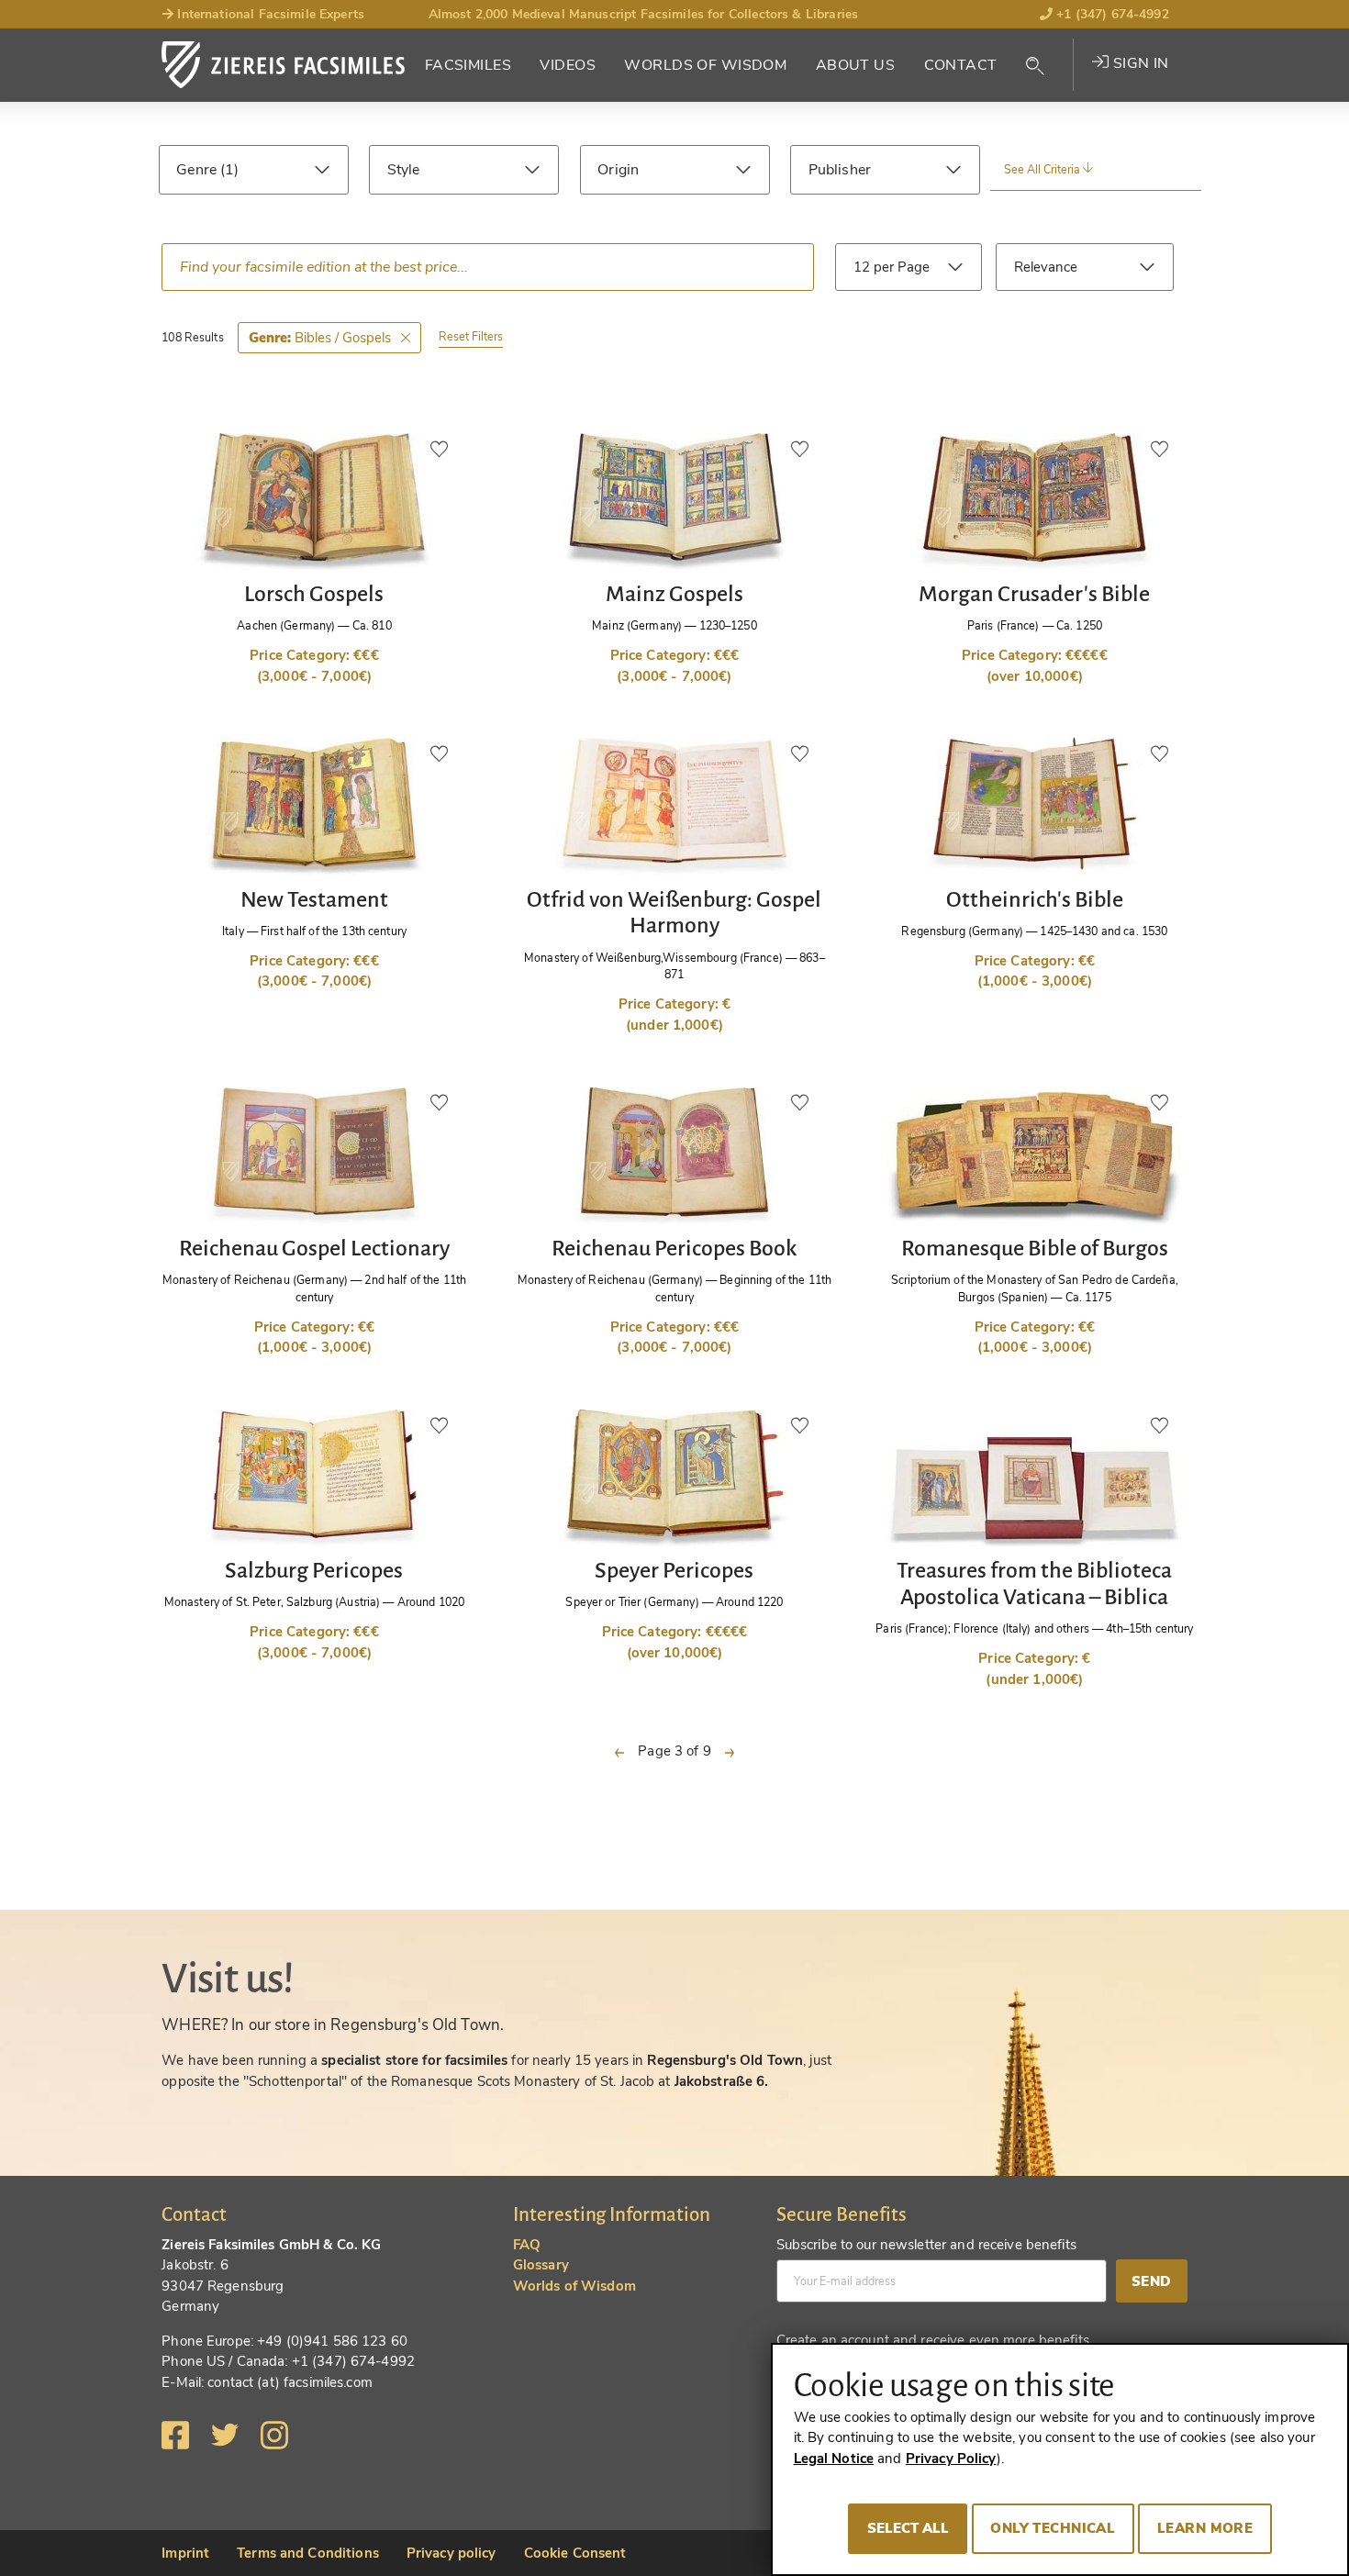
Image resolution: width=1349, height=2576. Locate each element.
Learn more (1205, 2528)
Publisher (840, 170)
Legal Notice (834, 2459)
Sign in (1138, 63)
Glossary (541, 2265)
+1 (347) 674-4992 (1111, 14)
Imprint (185, 2553)
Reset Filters (471, 336)
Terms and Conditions (308, 2553)
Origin (618, 170)
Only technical (1053, 2528)
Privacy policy (452, 2553)
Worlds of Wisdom (705, 65)
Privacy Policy (951, 2459)
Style (404, 170)
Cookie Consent (575, 2553)
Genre (198, 170)
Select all (908, 2528)
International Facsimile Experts (269, 14)
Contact (961, 65)
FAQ (527, 2245)
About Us (855, 65)
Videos (568, 65)
